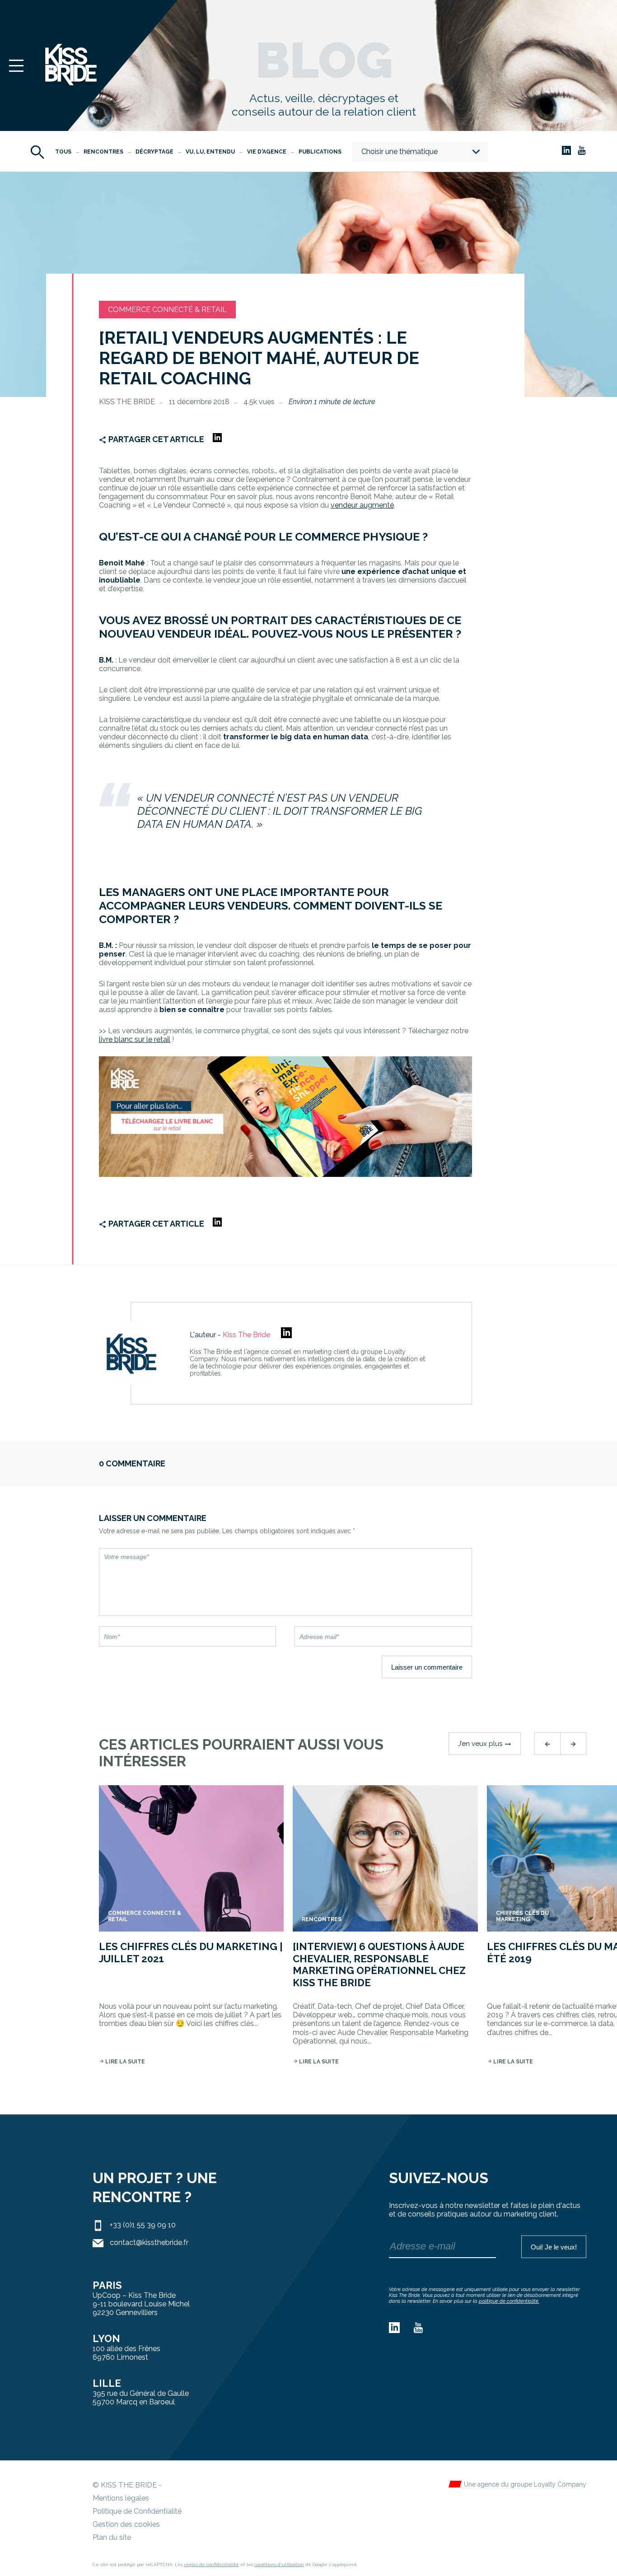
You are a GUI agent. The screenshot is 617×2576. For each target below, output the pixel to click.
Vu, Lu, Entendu (210, 152)
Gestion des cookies (126, 2524)
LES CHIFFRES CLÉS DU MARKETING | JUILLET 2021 (191, 1952)
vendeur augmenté (362, 505)
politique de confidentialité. (509, 2301)
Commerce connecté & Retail (167, 310)
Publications (320, 152)
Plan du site (112, 2537)
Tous (63, 152)
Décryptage (154, 152)
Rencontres (103, 152)
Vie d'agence (267, 152)
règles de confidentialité (211, 2564)
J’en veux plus (485, 1744)
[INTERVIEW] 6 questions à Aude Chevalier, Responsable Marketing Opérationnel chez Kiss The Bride (379, 1964)
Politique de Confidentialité (137, 2511)
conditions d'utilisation (279, 2564)
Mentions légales (121, 2498)
